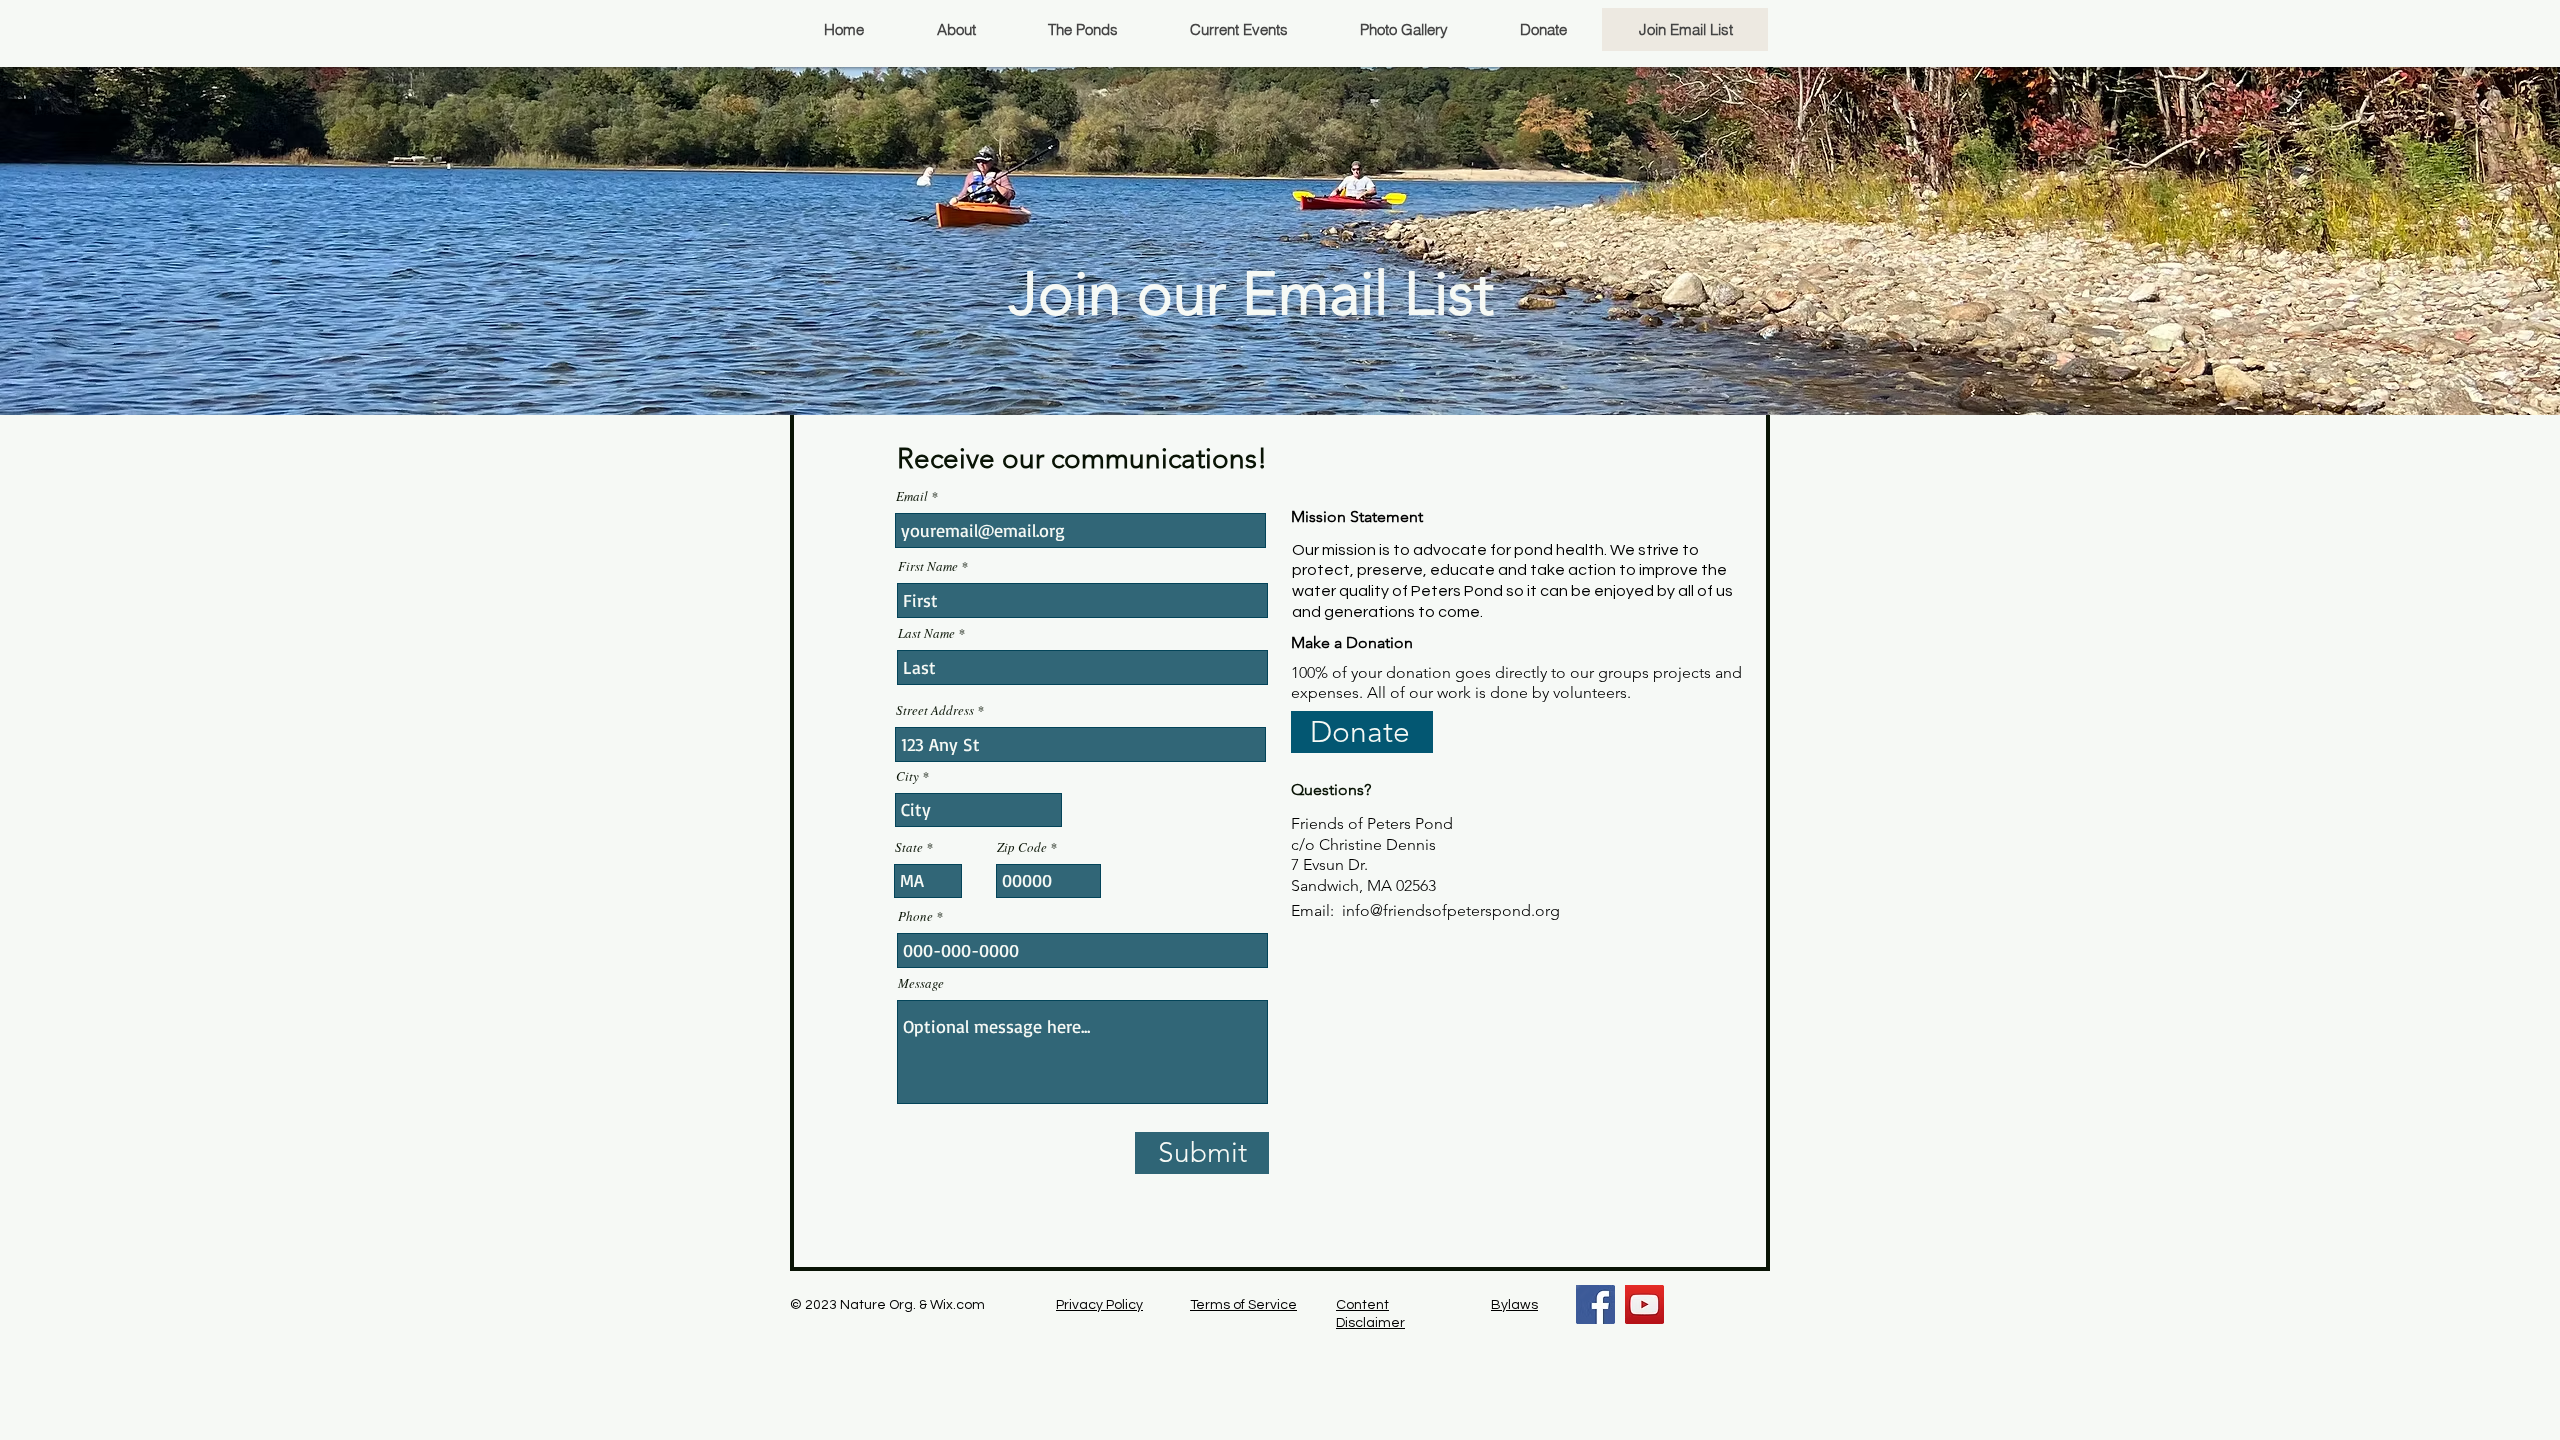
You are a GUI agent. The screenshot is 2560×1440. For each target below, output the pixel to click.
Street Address (935, 710)
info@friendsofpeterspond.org (1451, 910)
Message (921, 983)
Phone (915, 916)
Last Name (926, 633)
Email (912, 496)
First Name (928, 566)
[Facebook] (1595, 1304)
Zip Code (1022, 847)
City (907, 776)
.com (969, 1305)
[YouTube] (1644, 1304)
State (909, 847)
